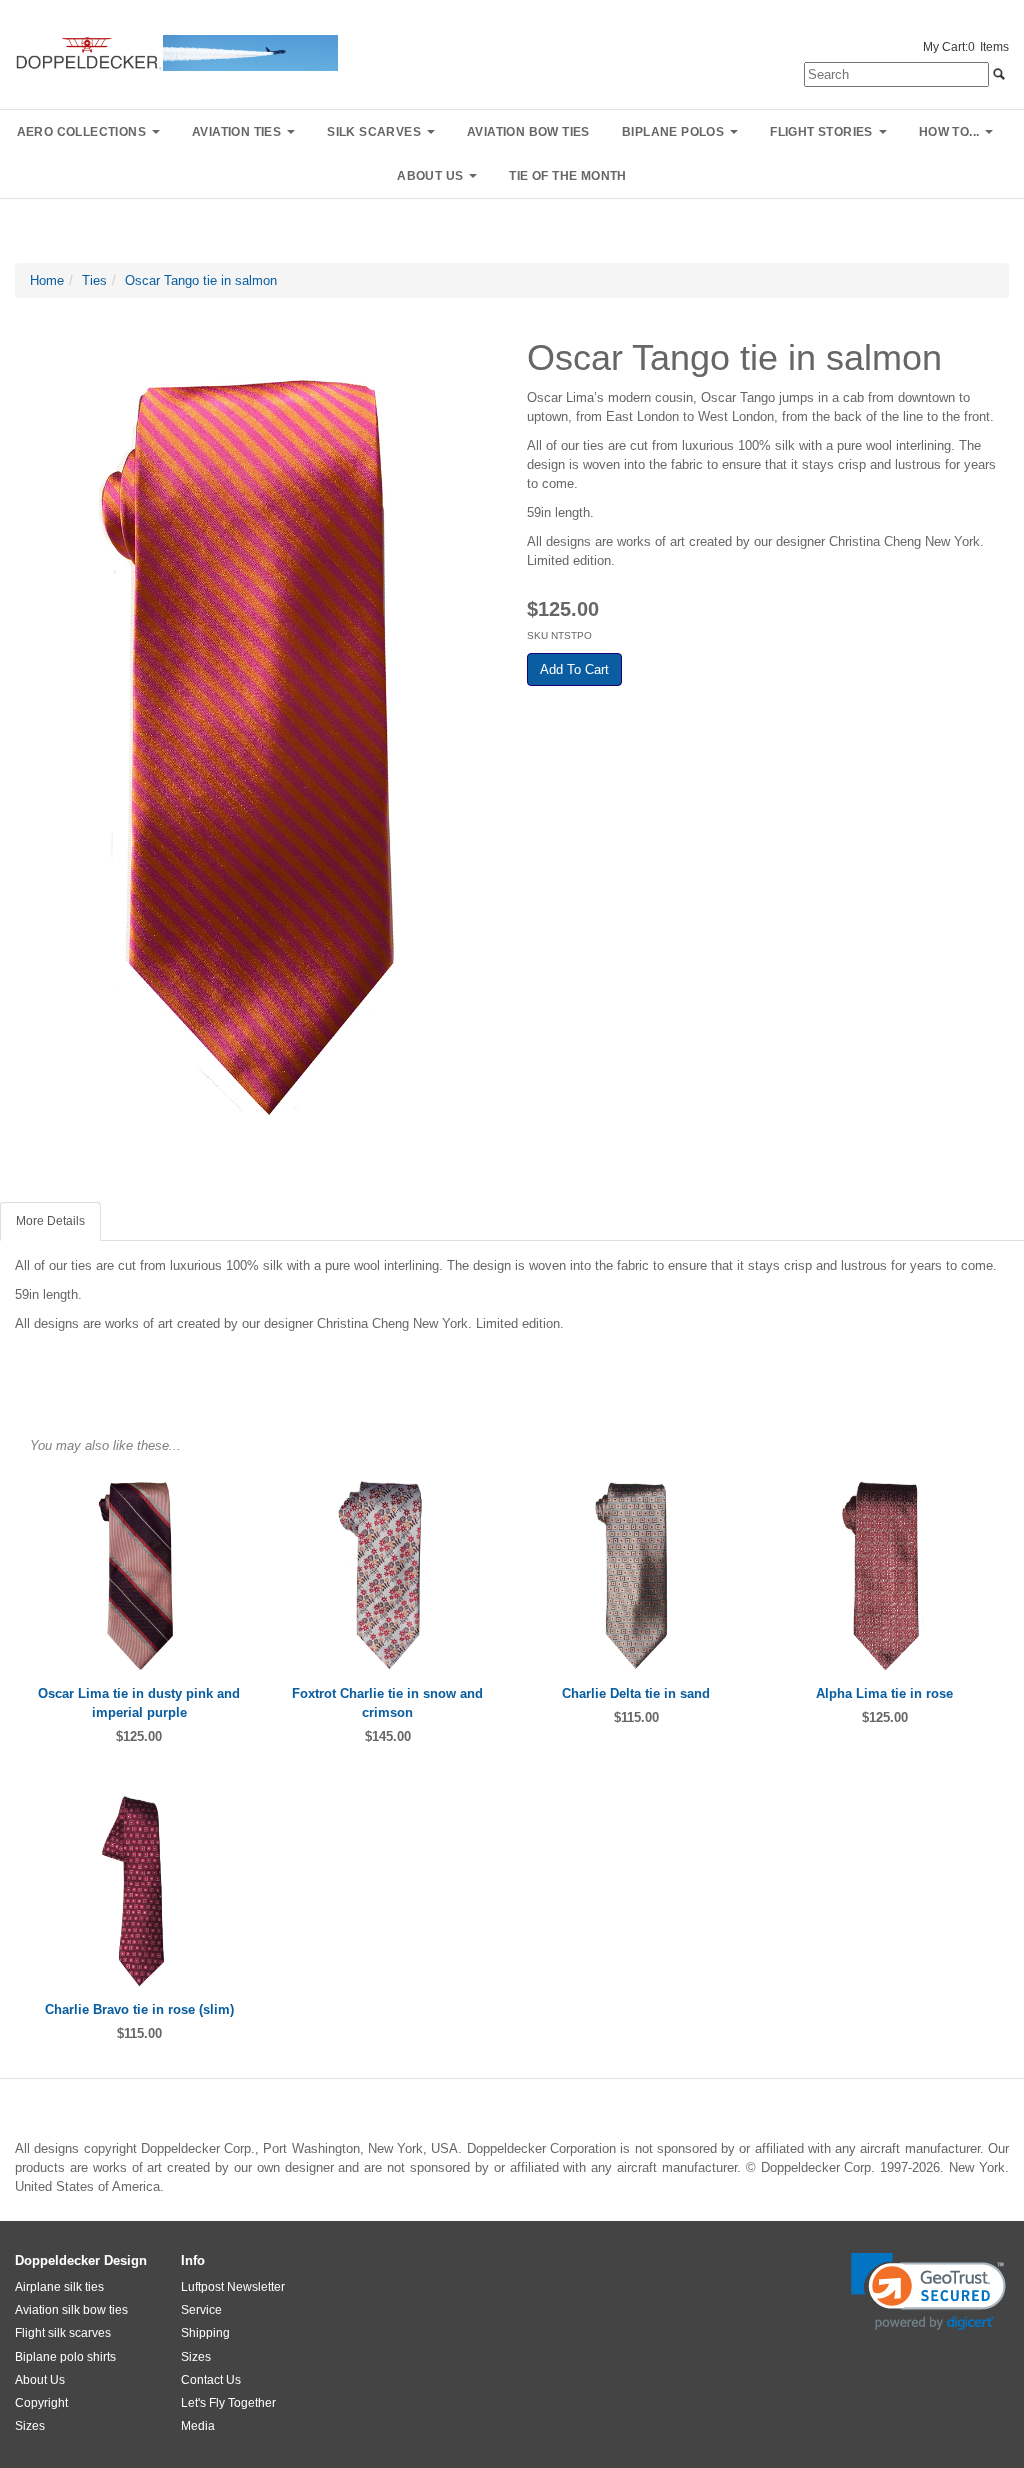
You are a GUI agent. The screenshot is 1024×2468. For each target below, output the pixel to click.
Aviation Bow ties (528, 132)
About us (430, 176)
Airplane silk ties (59, 2287)
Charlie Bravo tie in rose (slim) (139, 2009)
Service (201, 2310)
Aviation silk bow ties (71, 2310)
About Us (40, 2380)
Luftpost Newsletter (233, 2287)
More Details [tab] (50, 1221)
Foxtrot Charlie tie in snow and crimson (387, 1703)
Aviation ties (236, 132)
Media (198, 2426)
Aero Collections (81, 132)
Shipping (205, 2333)
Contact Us (211, 2380)
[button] (928, 2291)
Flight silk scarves (63, 2333)
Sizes (30, 2426)
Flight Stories (821, 132)
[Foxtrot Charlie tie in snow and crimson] (388, 1575)
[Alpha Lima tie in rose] (885, 1575)
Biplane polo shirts (65, 2357)
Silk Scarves (374, 132)
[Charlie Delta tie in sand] (636, 1575)
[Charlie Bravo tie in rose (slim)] (139, 1890)
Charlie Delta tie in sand (636, 1693)
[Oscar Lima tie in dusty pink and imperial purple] (139, 1575)
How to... (949, 132)
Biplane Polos (673, 132)
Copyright (41, 2403)
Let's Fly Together (228, 2403)
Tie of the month (567, 176)
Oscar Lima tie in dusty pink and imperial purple (139, 1703)
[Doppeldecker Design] (176, 51)
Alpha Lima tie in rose (884, 1693)
